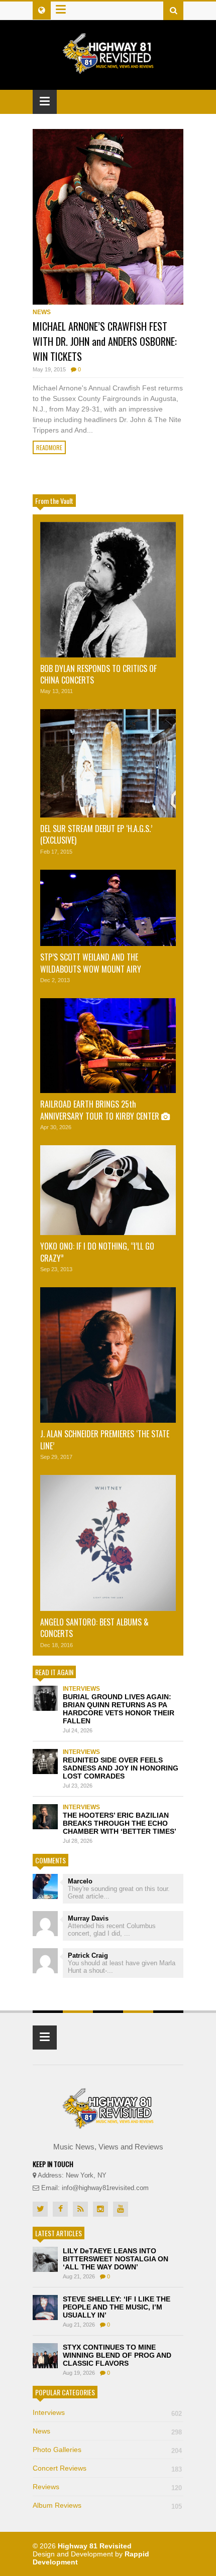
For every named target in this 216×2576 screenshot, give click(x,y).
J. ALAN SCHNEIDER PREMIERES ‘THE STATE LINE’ (105, 1440)
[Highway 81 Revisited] (108, 69)
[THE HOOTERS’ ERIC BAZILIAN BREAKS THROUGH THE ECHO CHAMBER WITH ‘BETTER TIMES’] (45, 1817)
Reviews (107, 2487)
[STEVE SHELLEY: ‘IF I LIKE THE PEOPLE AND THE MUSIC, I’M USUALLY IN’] (45, 2308)
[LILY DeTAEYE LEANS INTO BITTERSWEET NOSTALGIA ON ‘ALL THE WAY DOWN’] (45, 2259)
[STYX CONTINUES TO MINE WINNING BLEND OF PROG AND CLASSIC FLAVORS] (45, 2356)
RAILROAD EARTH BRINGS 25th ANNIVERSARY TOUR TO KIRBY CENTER (101, 1110)
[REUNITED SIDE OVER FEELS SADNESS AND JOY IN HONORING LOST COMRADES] (45, 1761)
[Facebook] (60, 2209)
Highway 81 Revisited (95, 2546)
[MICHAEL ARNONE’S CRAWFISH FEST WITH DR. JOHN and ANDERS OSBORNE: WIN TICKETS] (108, 217)
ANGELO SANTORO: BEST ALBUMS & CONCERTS (94, 1628)
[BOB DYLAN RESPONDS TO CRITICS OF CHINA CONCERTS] (108, 590)
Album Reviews (107, 2505)
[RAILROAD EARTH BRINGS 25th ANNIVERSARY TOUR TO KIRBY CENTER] (108, 1046)
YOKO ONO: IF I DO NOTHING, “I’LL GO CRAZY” (97, 1252)
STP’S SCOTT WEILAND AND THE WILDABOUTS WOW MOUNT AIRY (92, 963)
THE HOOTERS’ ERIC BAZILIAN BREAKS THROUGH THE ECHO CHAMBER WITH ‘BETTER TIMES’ (120, 1823)
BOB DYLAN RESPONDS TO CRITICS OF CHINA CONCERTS (98, 674)
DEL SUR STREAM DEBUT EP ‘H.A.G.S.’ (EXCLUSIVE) (96, 834)
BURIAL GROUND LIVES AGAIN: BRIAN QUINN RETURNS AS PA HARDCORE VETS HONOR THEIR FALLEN (119, 1709)
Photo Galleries (107, 2450)
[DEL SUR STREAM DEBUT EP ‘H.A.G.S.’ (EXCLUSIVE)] (108, 763)
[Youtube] (121, 2209)
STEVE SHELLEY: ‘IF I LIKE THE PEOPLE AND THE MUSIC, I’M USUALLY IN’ (117, 2307)
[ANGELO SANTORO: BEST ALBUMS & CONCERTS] (108, 1543)
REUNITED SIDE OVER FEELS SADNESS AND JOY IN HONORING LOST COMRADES (121, 1768)
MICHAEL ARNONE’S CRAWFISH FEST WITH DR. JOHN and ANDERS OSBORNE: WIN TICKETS (105, 341)
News (42, 312)
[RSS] (80, 2209)
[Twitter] (40, 2209)
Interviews (81, 1689)
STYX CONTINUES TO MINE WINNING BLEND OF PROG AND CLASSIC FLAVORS (117, 2355)
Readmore (49, 447)
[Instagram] (100, 2209)
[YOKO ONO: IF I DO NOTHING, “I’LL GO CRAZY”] (108, 1190)
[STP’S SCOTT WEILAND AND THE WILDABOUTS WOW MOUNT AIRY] (108, 908)
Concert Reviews (107, 2468)
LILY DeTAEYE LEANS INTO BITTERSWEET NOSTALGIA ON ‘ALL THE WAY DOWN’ (116, 2259)
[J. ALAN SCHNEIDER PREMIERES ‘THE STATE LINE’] (108, 1355)
